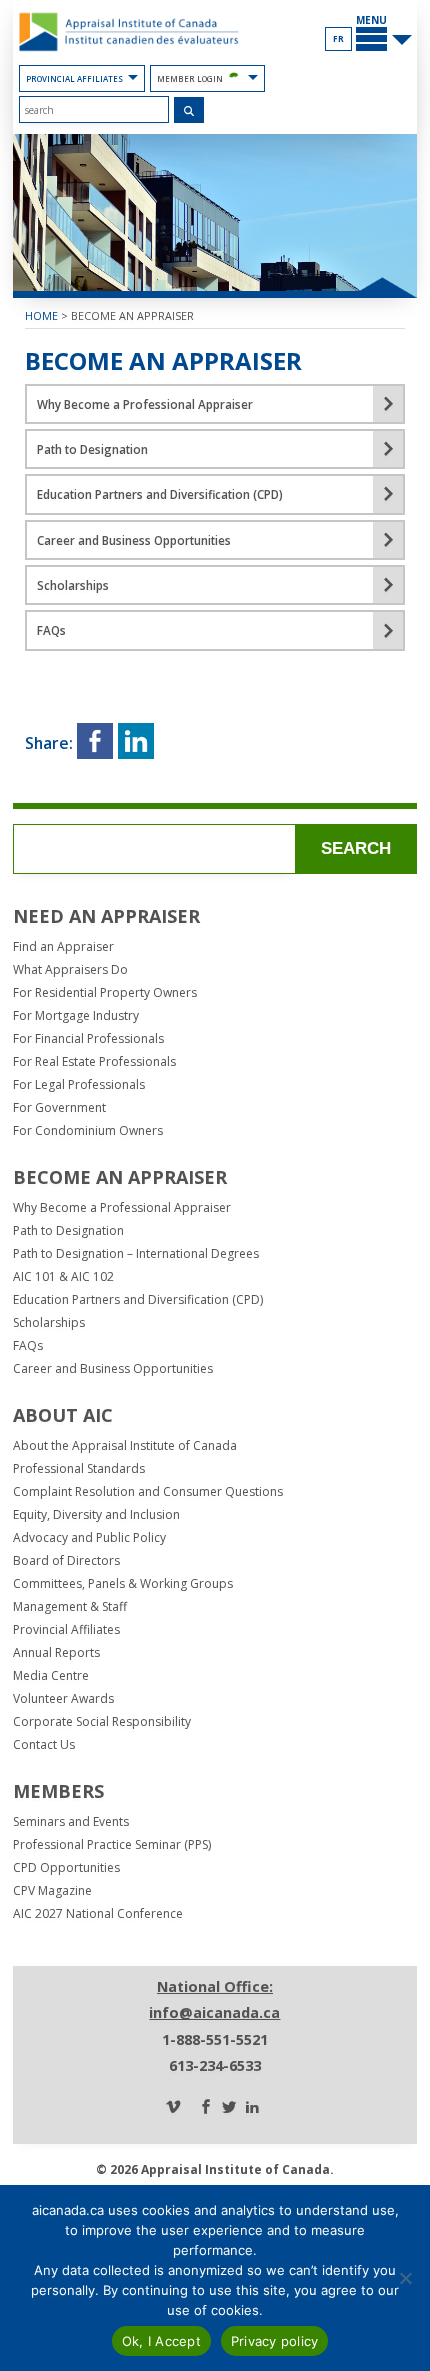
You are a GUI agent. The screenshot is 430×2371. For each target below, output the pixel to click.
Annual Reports (56, 1653)
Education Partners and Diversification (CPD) (138, 1300)
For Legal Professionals (79, 1085)
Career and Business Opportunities (113, 1369)
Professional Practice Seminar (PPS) (112, 1845)
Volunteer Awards (63, 1699)
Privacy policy (275, 2341)
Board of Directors (66, 1561)
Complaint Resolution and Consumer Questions (148, 1492)
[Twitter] (229, 2108)
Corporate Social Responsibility (102, 1722)
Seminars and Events (71, 1822)
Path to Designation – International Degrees (136, 1254)
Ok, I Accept (161, 2341)
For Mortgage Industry (76, 1016)
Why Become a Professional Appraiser (122, 1208)
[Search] (189, 110)
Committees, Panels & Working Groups (123, 1584)
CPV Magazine (52, 1891)
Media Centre (51, 1676)
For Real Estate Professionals (94, 1062)
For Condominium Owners (88, 1131)
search (356, 848)
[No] (405, 2278)
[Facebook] (206, 2108)
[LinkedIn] (252, 2108)
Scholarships (49, 1323)
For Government (59, 1108)
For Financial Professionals (88, 1039)
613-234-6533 (215, 2065)
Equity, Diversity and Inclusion (96, 1515)
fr (338, 38)
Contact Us (44, 1745)
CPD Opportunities (66, 1868)
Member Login (190, 78)
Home (41, 315)
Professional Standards (79, 1469)
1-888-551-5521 (215, 2039)
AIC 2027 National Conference (98, 1914)
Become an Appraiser (132, 315)
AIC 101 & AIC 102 (63, 1277)
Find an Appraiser (63, 947)
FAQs (28, 1346)
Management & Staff (70, 1607)
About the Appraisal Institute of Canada (125, 1446)
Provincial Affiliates (74, 78)
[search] (94, 109)
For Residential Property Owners (105, 993)
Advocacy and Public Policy (89, 1538)
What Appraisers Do (70, 970)
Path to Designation (68, 1231)
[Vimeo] (173, 2108)
